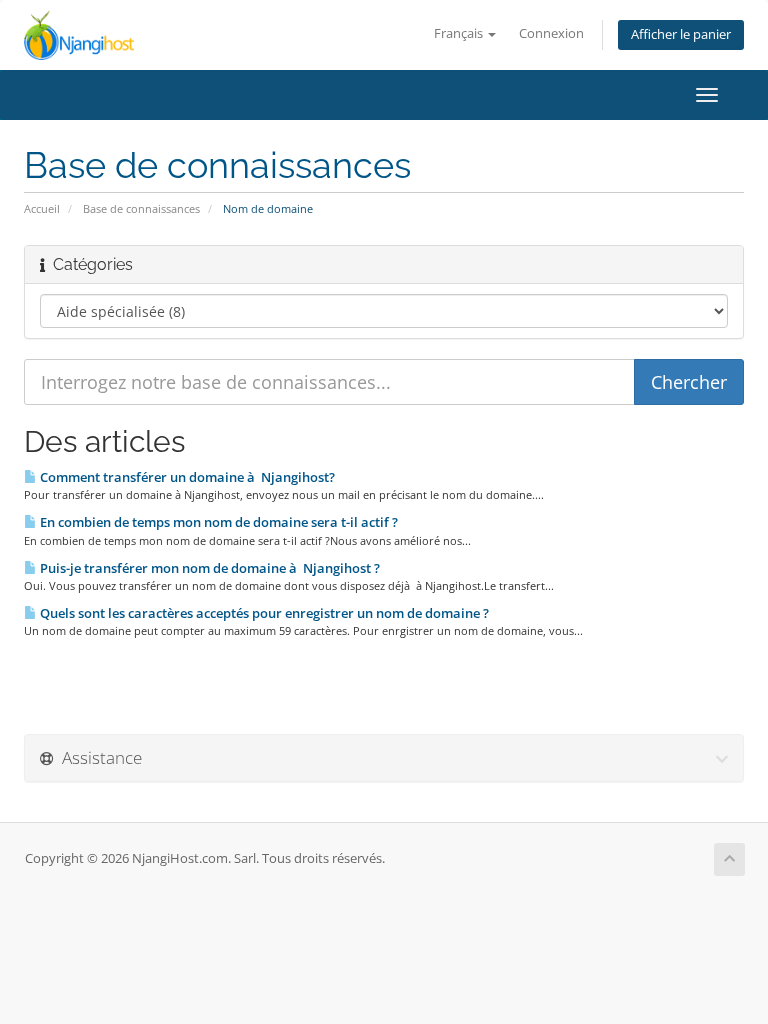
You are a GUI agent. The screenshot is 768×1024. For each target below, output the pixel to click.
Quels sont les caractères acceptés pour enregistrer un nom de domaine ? (263, 613)
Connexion (551, 33)
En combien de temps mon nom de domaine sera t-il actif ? (217, 522)
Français (460, 33)
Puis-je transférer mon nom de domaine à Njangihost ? (208, 568)
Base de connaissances (141, 208)
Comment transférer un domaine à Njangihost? (186, 477)
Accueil (42, 208)
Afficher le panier (681, 34)
